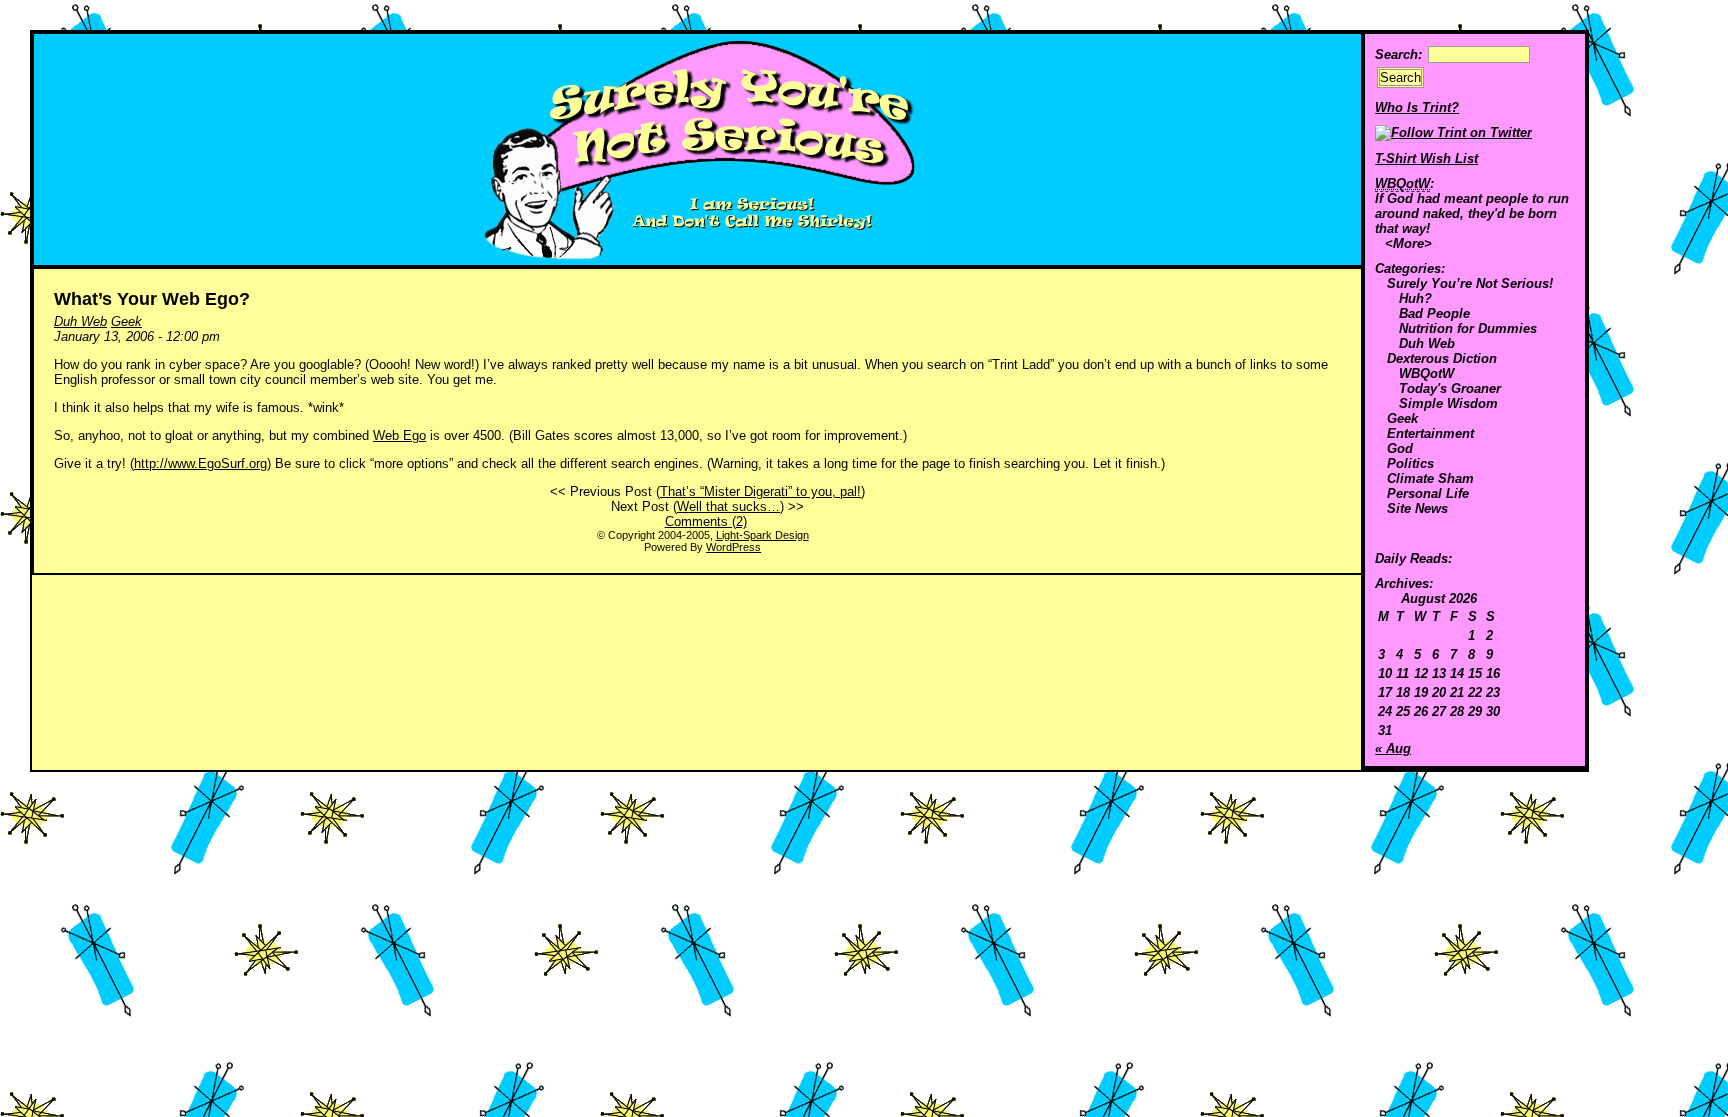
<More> (1408, 243)
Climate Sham (1430, 478)
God (1400, 448)
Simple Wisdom (1448, 403)
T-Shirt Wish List (1426, 158)
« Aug (1393, 748)
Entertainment (1430, 433)
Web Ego (399, 435)
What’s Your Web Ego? (152, 299)
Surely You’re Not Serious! (1470, 283)
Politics (1410, 463)
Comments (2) (706, 521)
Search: (1398, 54)
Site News (1417, 508)
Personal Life (1428, 493)
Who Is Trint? (1417, 107)
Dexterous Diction (1442, 358)
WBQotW (1426, 373)
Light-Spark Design (762, 535)
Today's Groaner (1450, 388)
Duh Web (1427, 343)
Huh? (1415, 298)
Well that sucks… (728, 506)
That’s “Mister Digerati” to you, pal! (760, 491)
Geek (1402, 418)
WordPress (733, 547)
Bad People (1434, 313)
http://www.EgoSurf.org (200, 463)
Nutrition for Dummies (1468, 328)
